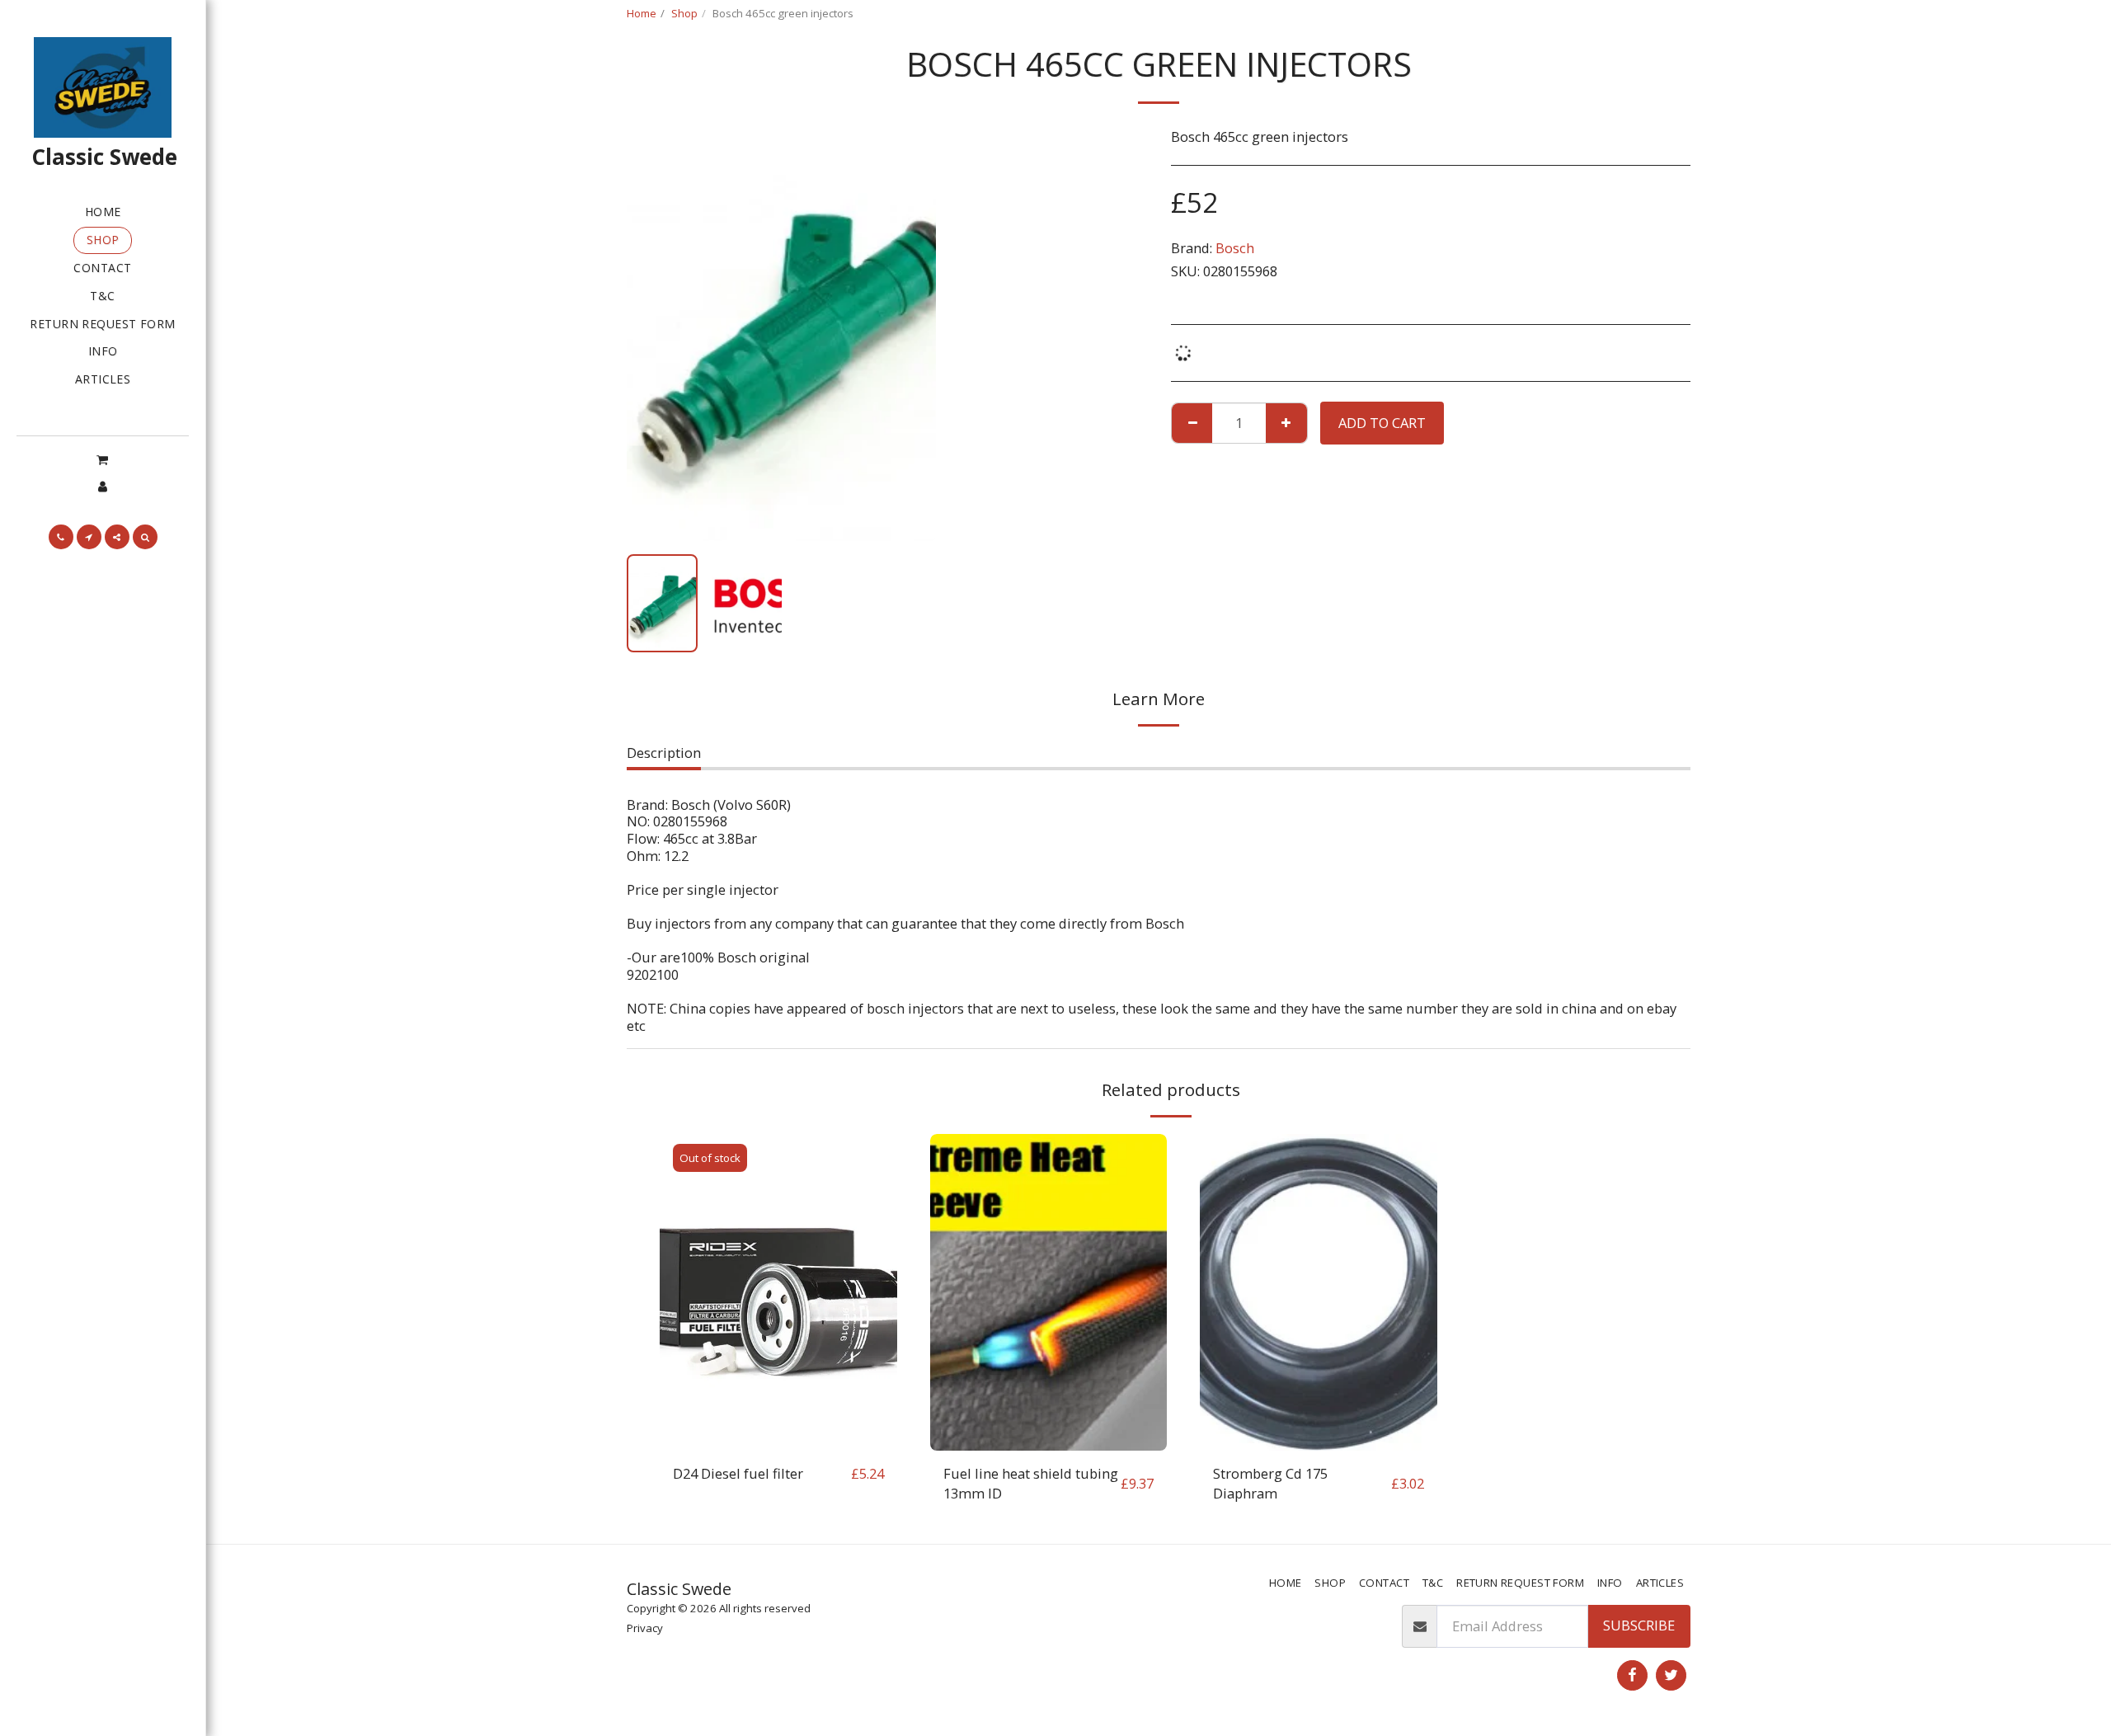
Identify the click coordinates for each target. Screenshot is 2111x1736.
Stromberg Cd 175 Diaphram (1270, 1484)
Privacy (645, 1628)
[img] (778, 1292)
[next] (910, 335)
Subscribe (1639, 1625)
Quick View (778, 1442)
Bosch (1235, 248)
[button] (103, 459)
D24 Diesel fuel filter (738, 1473)
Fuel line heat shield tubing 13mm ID (1031, 1484)
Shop (684, 13)
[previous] (653, 335)
